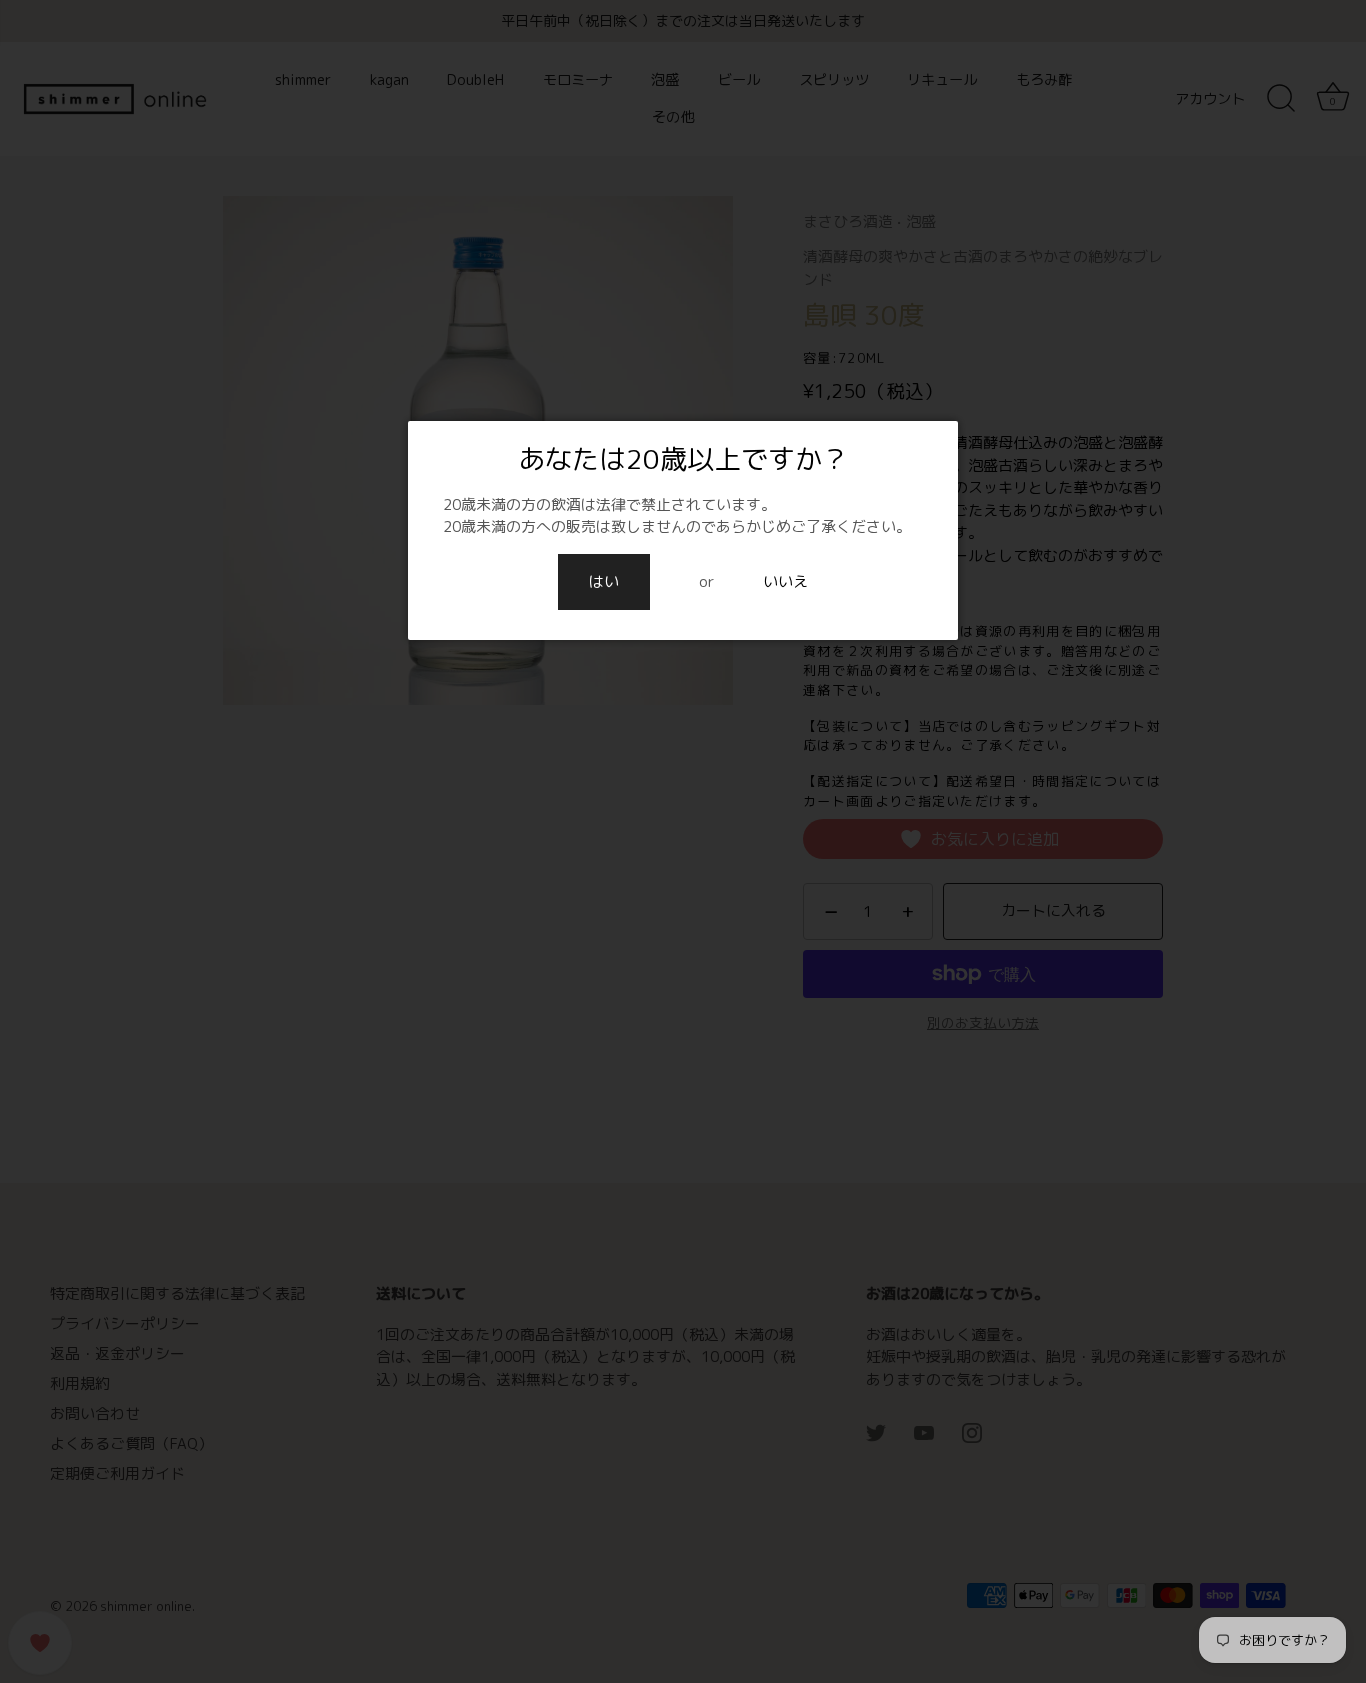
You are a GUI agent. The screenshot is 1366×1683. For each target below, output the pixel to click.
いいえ (785, 581)
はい (604, 581)
